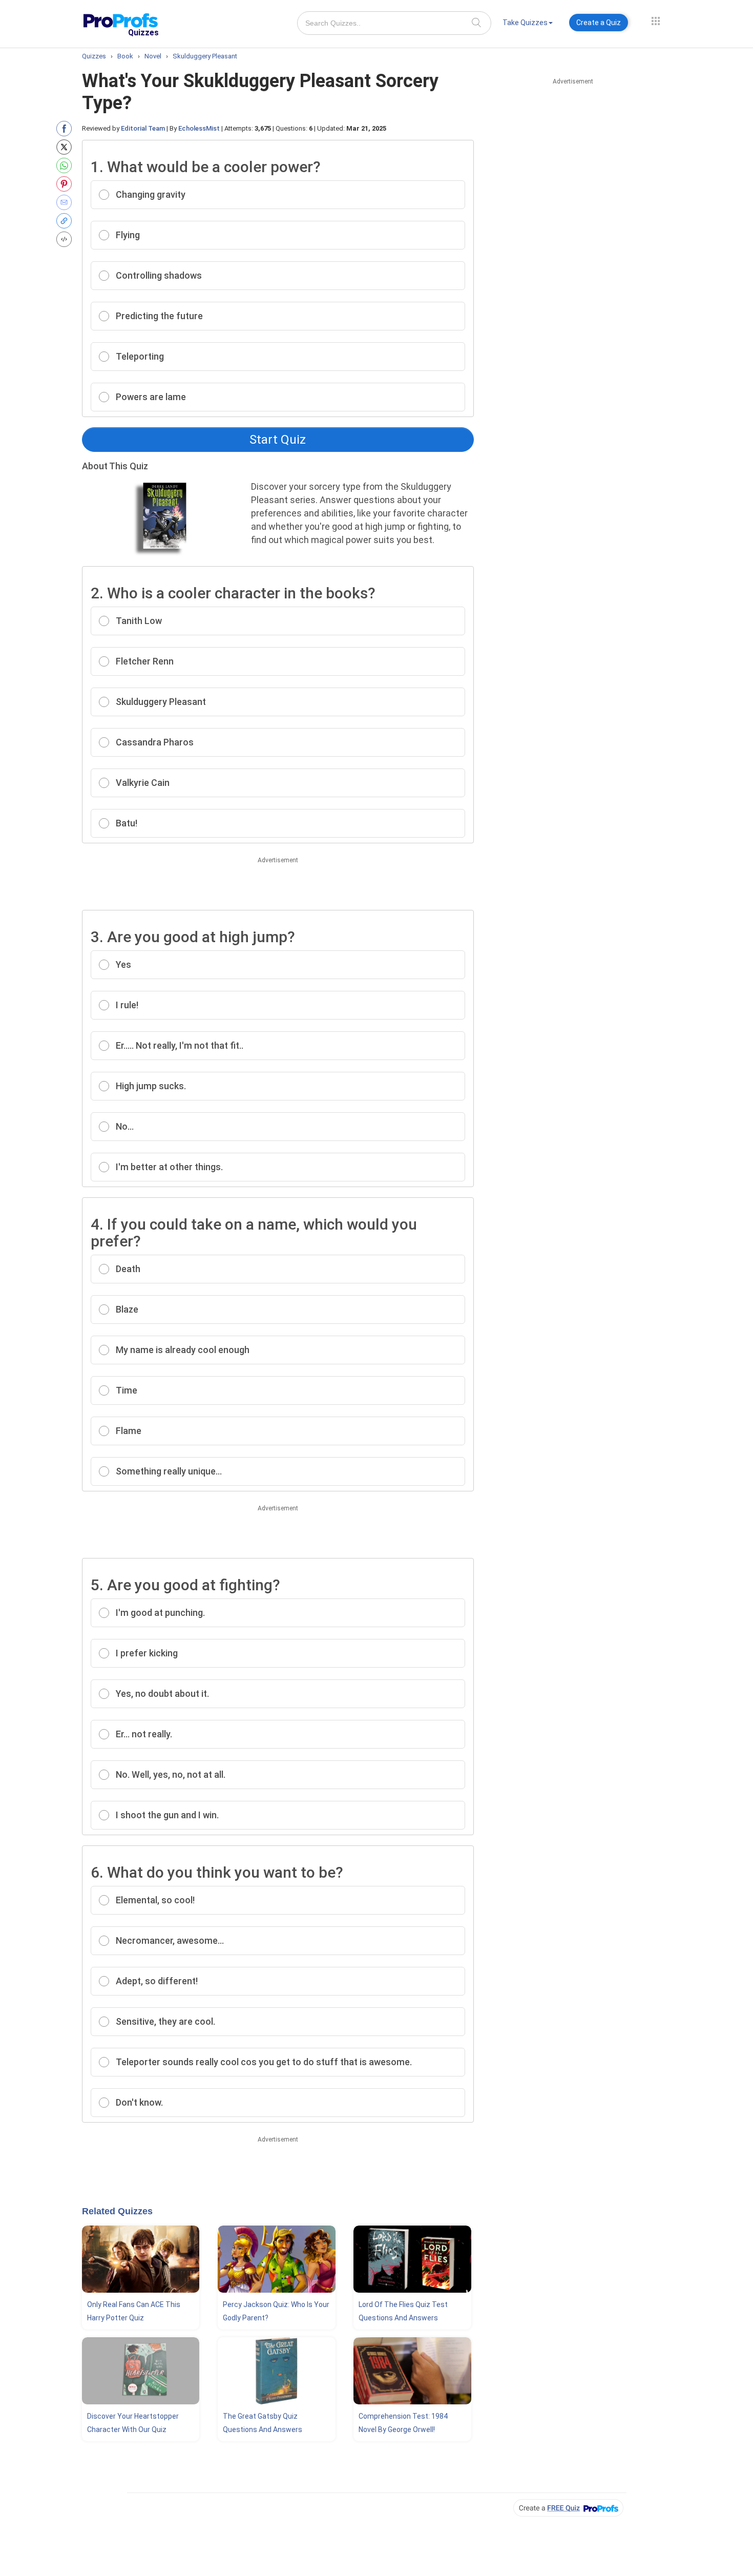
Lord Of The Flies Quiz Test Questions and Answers (403, 2311)
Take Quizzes (525, 23)
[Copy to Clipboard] (66, 221)
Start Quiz (278, 440)
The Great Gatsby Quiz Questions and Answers (263, 2423)
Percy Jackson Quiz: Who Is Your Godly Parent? (276, 2311)
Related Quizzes (117, 2211)
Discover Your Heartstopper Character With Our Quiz (133, 2423)
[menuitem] (528, 24)
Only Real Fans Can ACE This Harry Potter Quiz (134, 2311)
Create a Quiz (599, 23)
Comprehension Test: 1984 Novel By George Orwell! (403, 2423)
